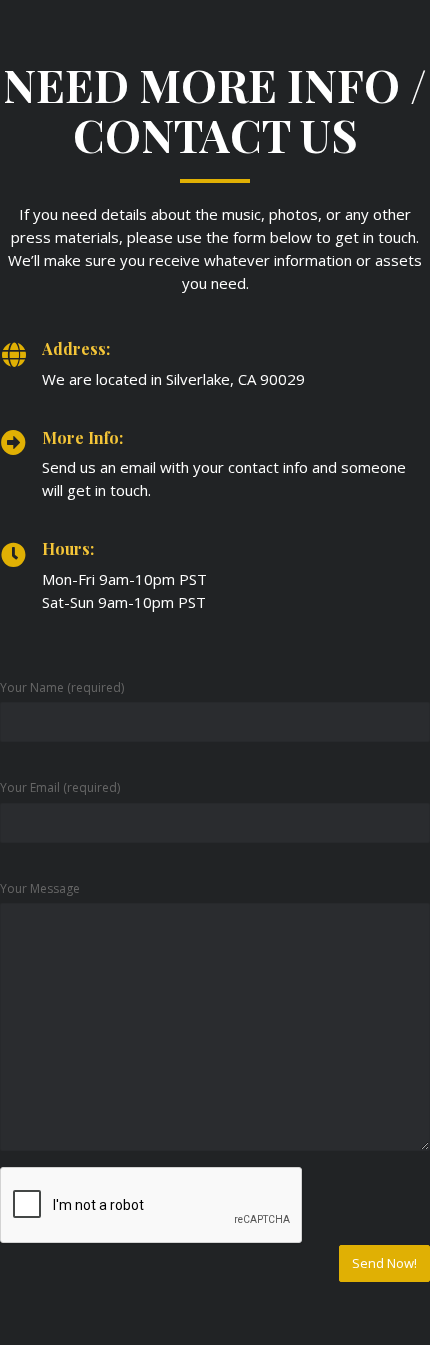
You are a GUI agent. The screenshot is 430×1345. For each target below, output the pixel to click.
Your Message (40, 888)
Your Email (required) (60, 787)
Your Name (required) (62, 687)
